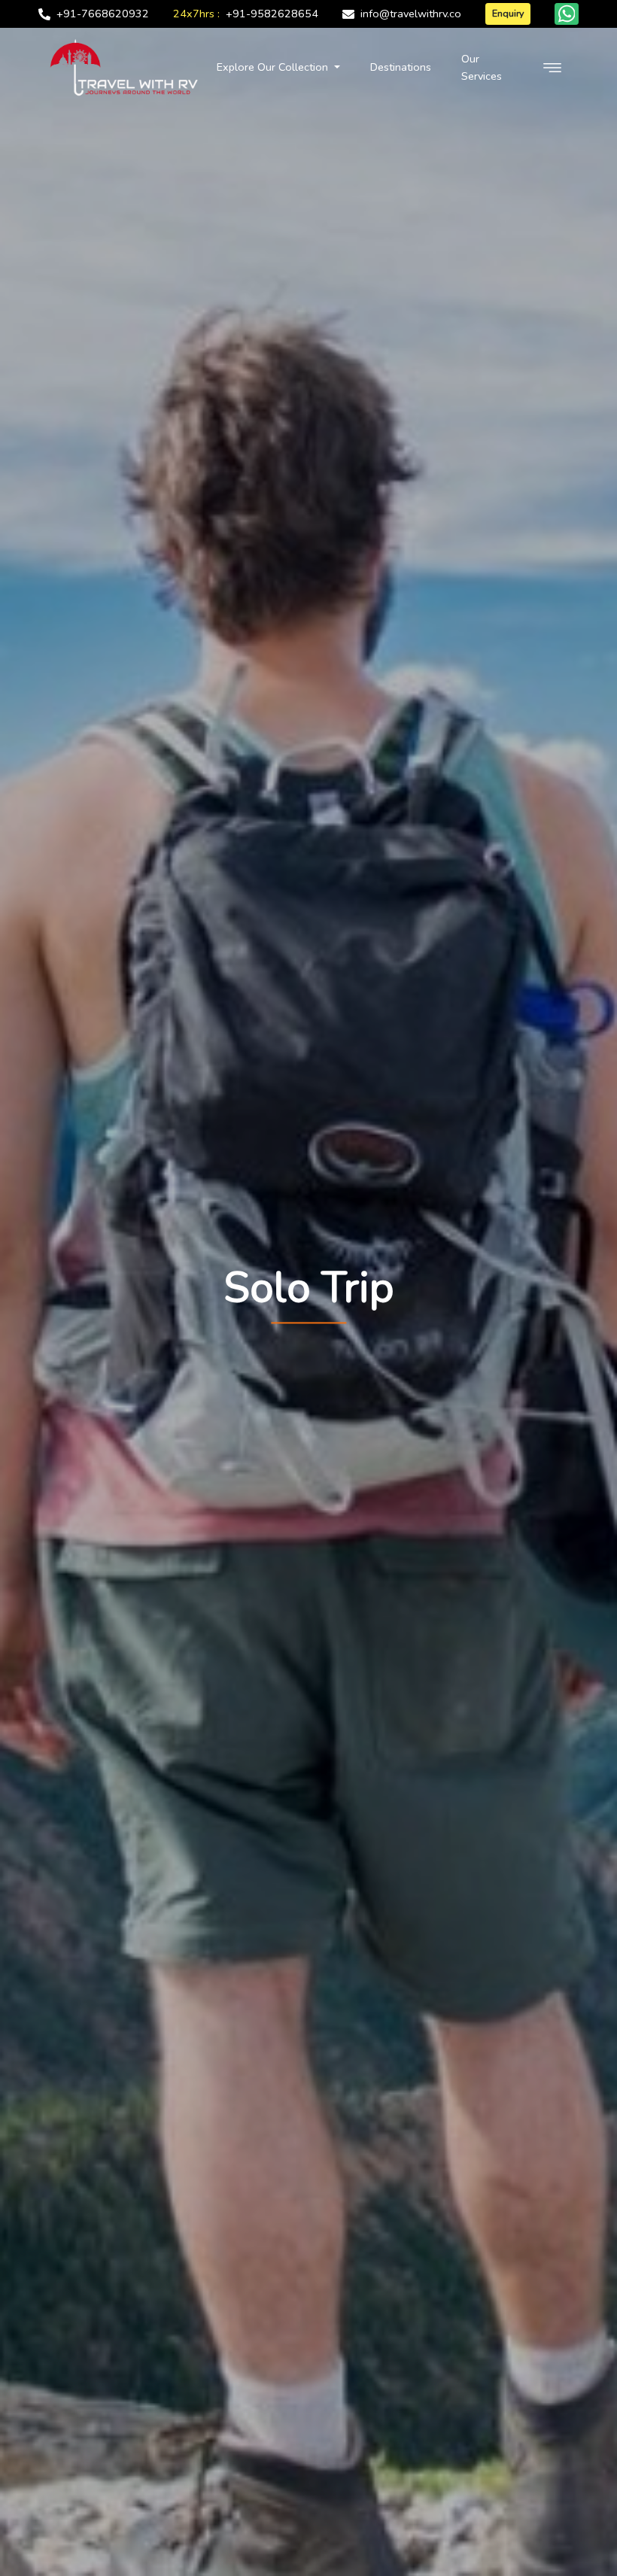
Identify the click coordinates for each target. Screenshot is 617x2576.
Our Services (482, 67)
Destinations (401, 67)
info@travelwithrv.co (411, 14)
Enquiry (508, 13)
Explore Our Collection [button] (274, 67)
